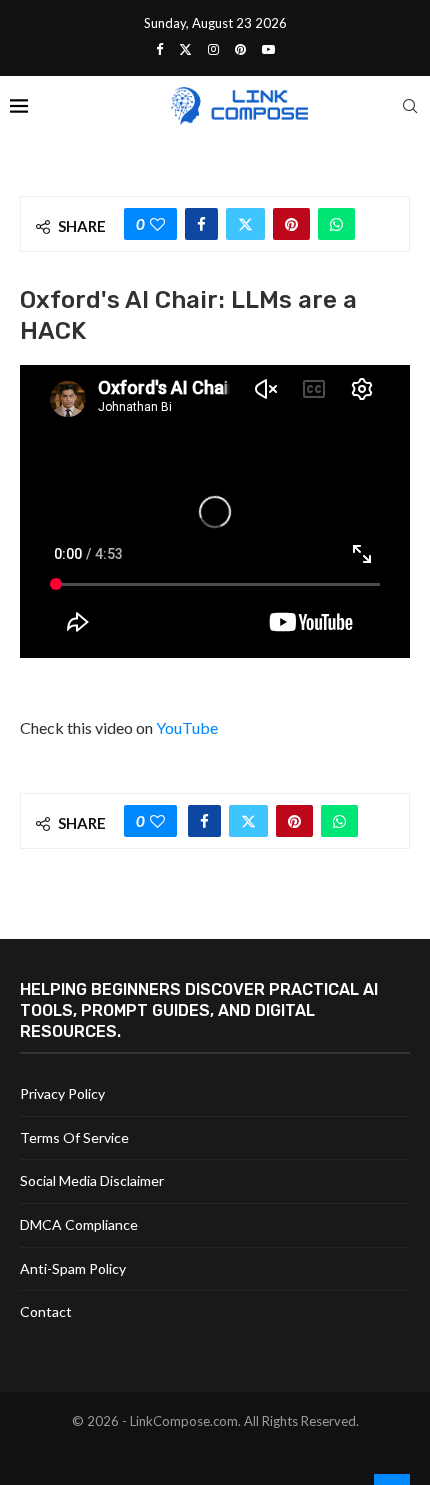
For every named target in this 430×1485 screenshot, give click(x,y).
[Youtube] (268, 49)
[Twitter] (185, 49)
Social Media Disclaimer (92, 1180)
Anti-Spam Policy (73, 1268)
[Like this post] (157, 224)
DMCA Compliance (79, 1224)
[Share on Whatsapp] (336, 224)
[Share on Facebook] (201, 224)
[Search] (410, 106)
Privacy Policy (62, 1093)
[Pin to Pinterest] (291, 224)
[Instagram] (213, 49)
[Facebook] (159, 49)
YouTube (187, 727)
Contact (46, 1311)
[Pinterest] (240, 49)
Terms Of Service (74, 1137)
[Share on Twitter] (245, 224)
